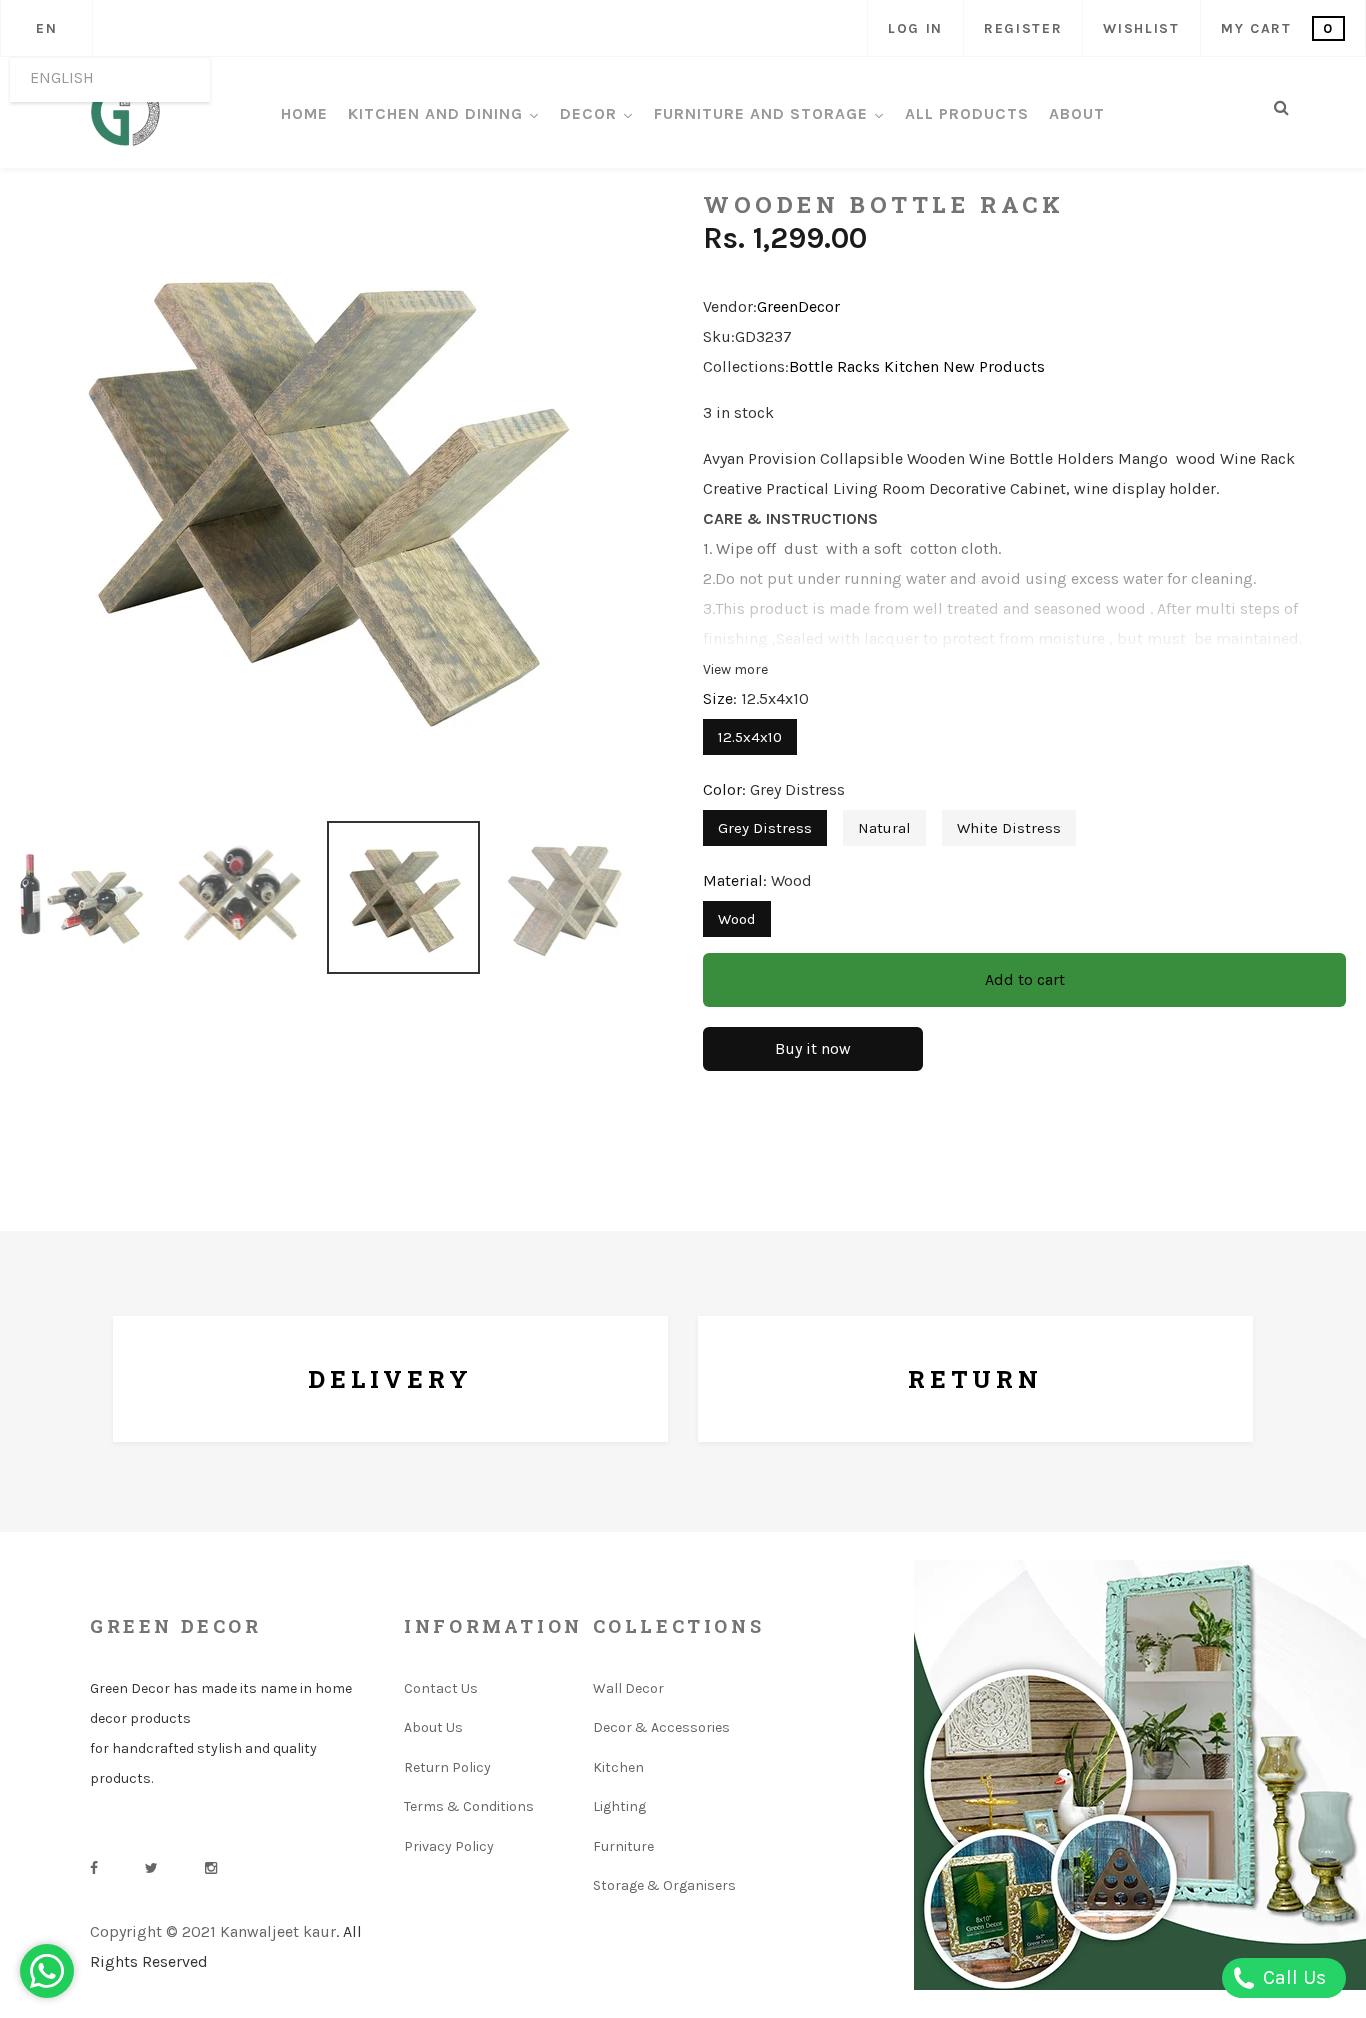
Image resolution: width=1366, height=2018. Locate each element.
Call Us (1292, 1977)
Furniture (623, 1846)
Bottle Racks (834, 366)
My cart (1277, 28)
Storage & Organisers (664, 1885)
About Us (433, 1727)
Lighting (619, 1806)
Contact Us (441, 1688)
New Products (994, 366)
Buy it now (813, 1048)
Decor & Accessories (661, 1727)
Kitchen (911, 366)
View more (735, 669)
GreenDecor (798, 306)
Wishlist (1141, 28)
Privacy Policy (449, 1846)
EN (46, 28)
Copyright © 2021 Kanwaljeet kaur (213, 1931)
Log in (915, 28)
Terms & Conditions (469, 1806)
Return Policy (447, 1767)
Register (1023, 28)
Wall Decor (628, 1688)
